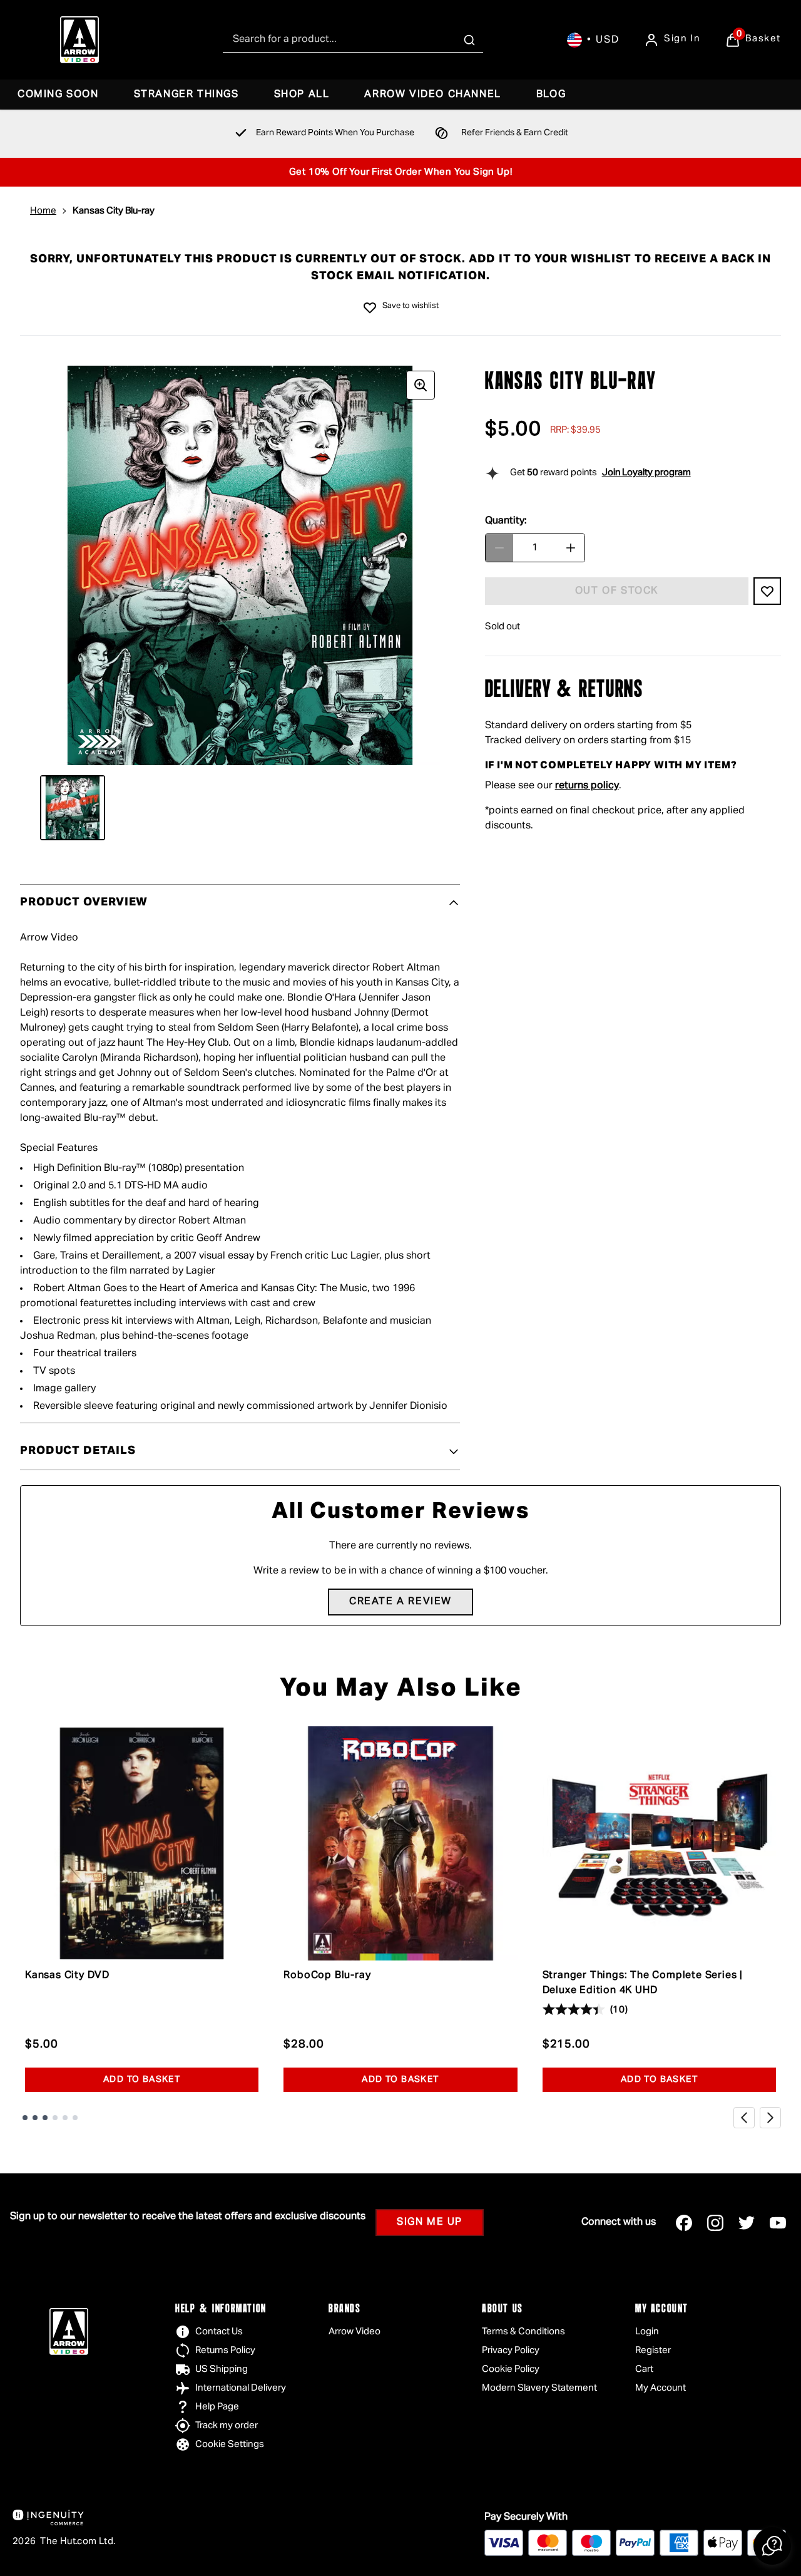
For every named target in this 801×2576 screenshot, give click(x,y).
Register (653, 2350)
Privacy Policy (511, 2350)
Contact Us (219, 2331)
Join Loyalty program (646, 472)
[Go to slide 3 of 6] (45, 2118)
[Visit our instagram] (715, 2223)
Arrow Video (355, 2331)
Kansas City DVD (67, 1976)
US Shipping (222, 2369)
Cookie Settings (230, 2444)
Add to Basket (142, 2079)
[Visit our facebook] (684, 2223)
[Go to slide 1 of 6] (25, 2118)
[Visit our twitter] (747, 2223)
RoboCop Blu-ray (327, 1976)
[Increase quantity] (571, 548)
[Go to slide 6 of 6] (75, 2118)
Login (647, 2331)
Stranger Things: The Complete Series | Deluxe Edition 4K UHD (643, 1983)
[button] (772, 2546)
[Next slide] (770, 2118)
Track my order (227, 2425)
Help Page (217, 2407)
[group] (240, 566)
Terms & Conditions (523, 2331)
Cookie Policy (511, 2369)
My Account (661, 2388)
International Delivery (241, 2388)
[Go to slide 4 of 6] (55, 2118)
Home (43, 211)
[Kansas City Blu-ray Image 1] (73, 808)
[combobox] (353, 40)
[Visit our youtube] (778, 2223)
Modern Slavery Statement (539, 2388)
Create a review (400, 1602)
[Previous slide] (744, 2118)
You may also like (401, 1689)
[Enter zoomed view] (421, 385)
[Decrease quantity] (499, 548)
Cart (644, 2369)
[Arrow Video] (79, 40)
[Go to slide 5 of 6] (65, 2118)
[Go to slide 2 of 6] (35, 2118)
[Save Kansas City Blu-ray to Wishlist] (370, 307)
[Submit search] (469, 40)
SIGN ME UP (430, 2222)
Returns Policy (225, 2350)
